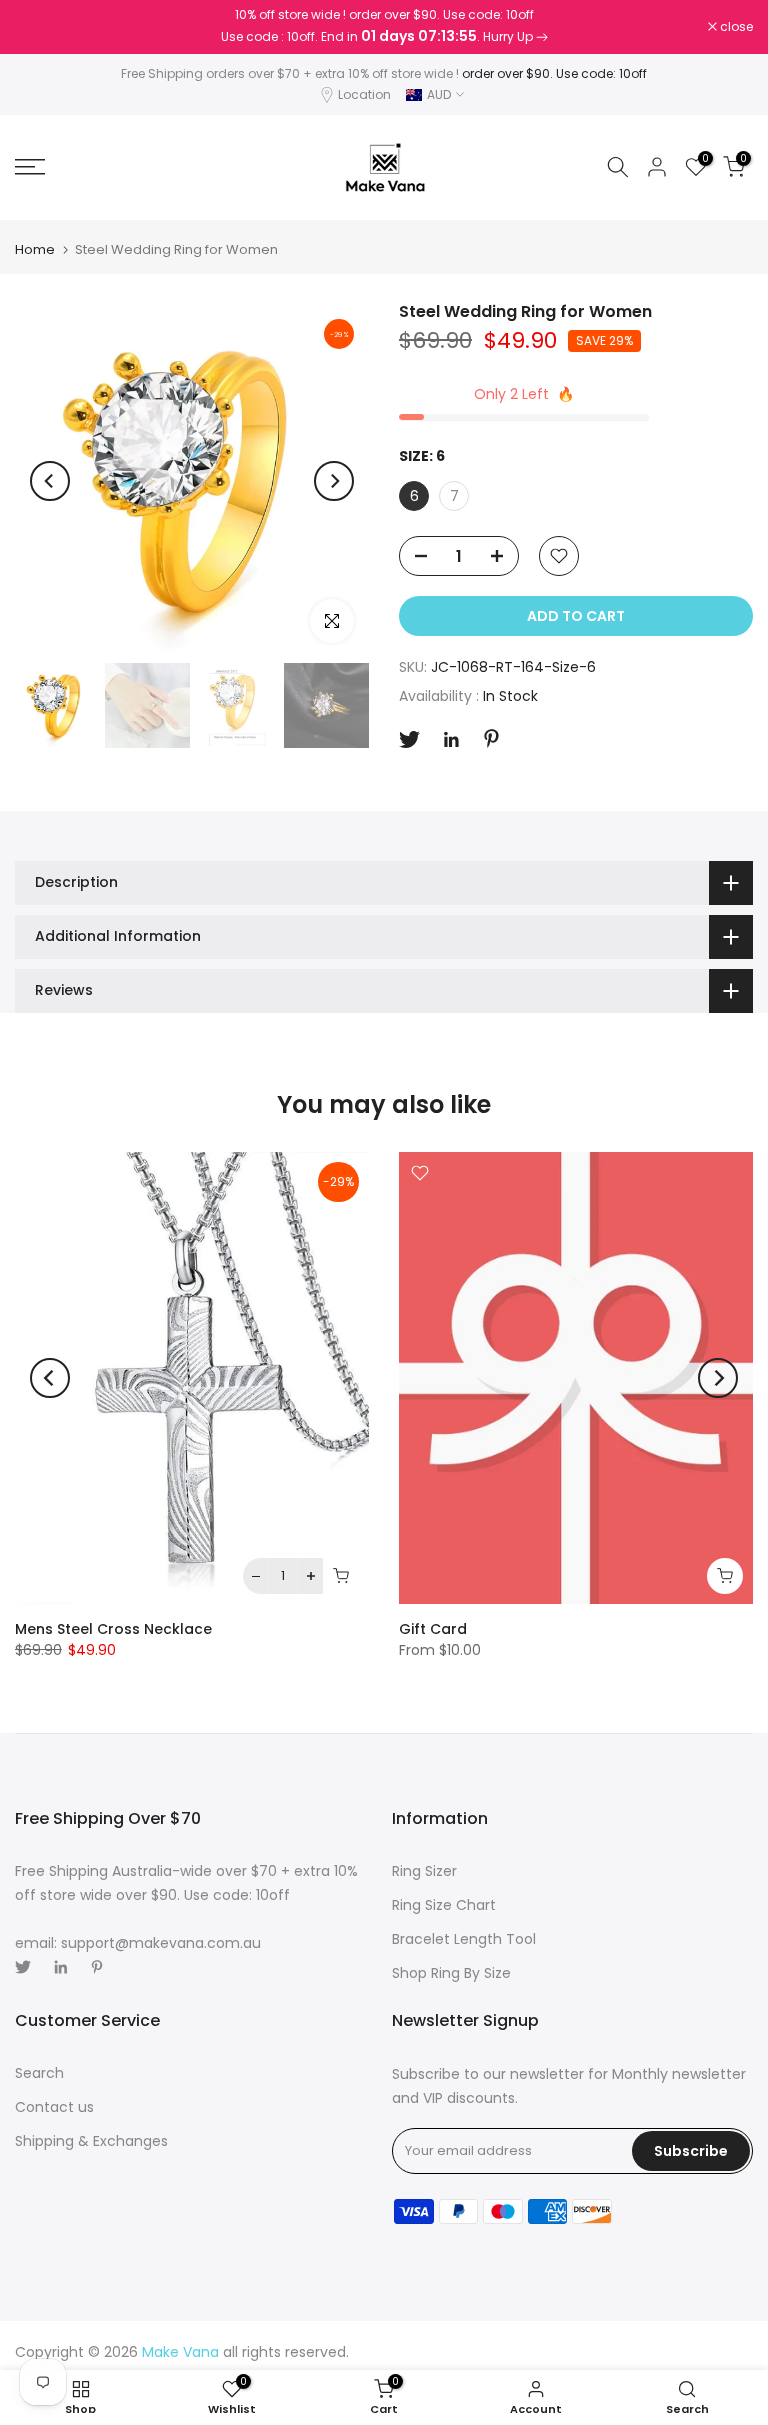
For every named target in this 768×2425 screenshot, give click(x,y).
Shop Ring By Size (451, 1973)
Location (364, 94)
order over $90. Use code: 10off (554, 73)
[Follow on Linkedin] (451, 740)
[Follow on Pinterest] (491, 738)
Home (35, 249)
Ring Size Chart (444, 1905)
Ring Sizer (424, 1871)
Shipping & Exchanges (91, 2141)
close (42, 27)
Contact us (54, 2107)
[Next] (334, 481)
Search (39, 2073)
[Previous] (50, 481)
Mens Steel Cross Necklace (113, 1629)
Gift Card (433, 1629)
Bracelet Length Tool (464, 1939)
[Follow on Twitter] (409, 739)
